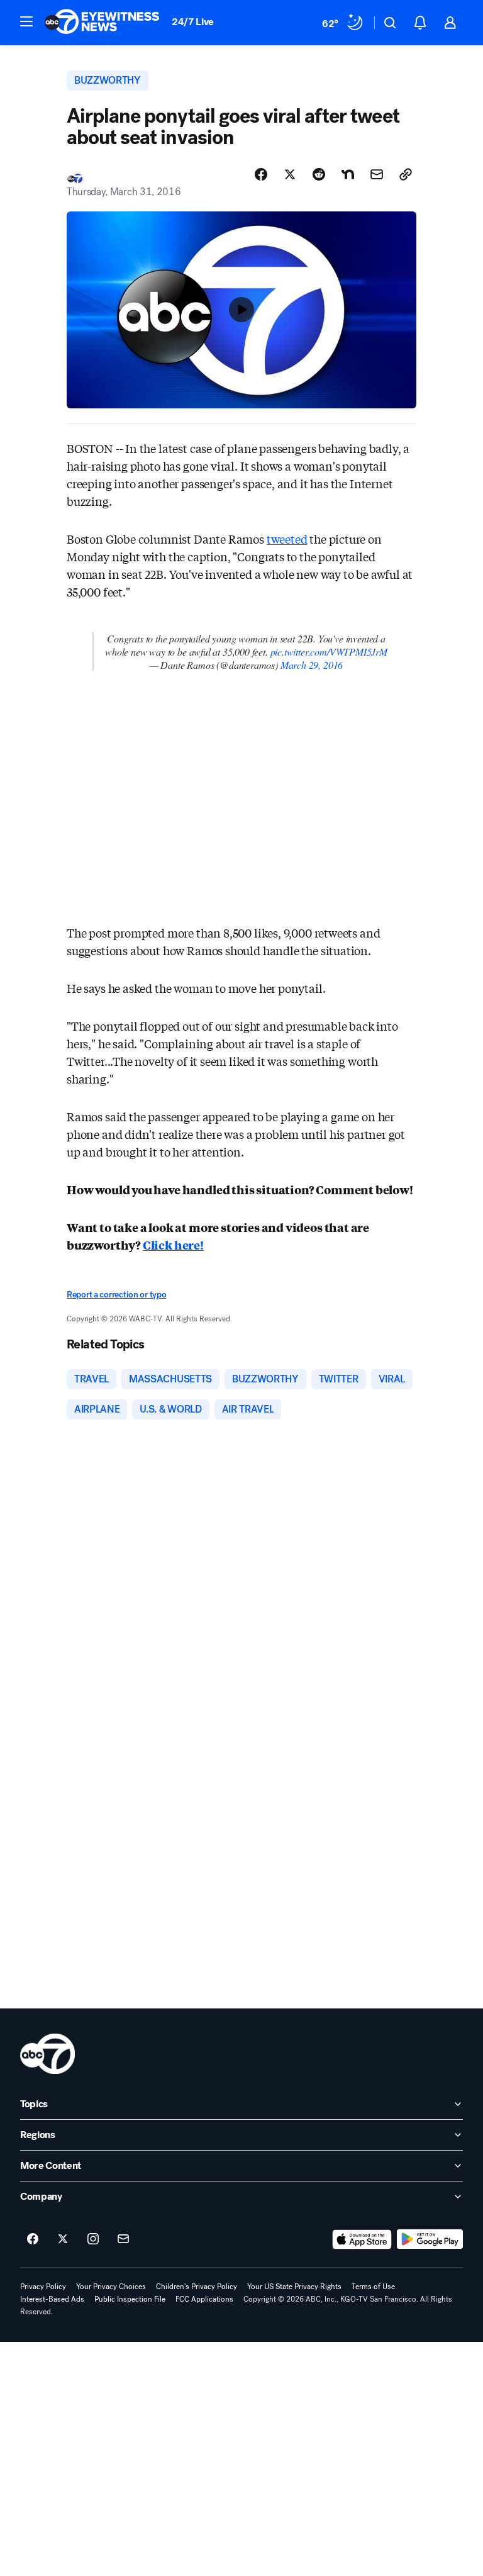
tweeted (287, 539)
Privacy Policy (43, 2287)
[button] (26, 21)
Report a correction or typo (116, 1295)
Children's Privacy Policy (197, 2287)
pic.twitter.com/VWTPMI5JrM (329, 652)
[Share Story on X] (290, 174)
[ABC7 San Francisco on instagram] (93, 2239)
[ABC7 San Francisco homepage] (102, 23)
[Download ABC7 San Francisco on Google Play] (430, 2239)
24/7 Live (193, 22)
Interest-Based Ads (52, 2299)
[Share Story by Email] (377, 174)
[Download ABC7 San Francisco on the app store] (362, 2239)
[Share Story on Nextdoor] (348, 174)
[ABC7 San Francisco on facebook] (33, 2239)
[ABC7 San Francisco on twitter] (63, 2239)
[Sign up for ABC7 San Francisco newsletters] (123, 2239)
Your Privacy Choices (111, 2287)
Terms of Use (373, 2287)
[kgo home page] (47, 2054)
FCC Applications (204, 2299)
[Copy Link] (406, 174)
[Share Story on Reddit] (319, 174)
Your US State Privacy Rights (294, 2287)
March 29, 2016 (312, 665)
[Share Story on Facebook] (261, 174)
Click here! (173, 1245)
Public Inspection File (130, 2299)
